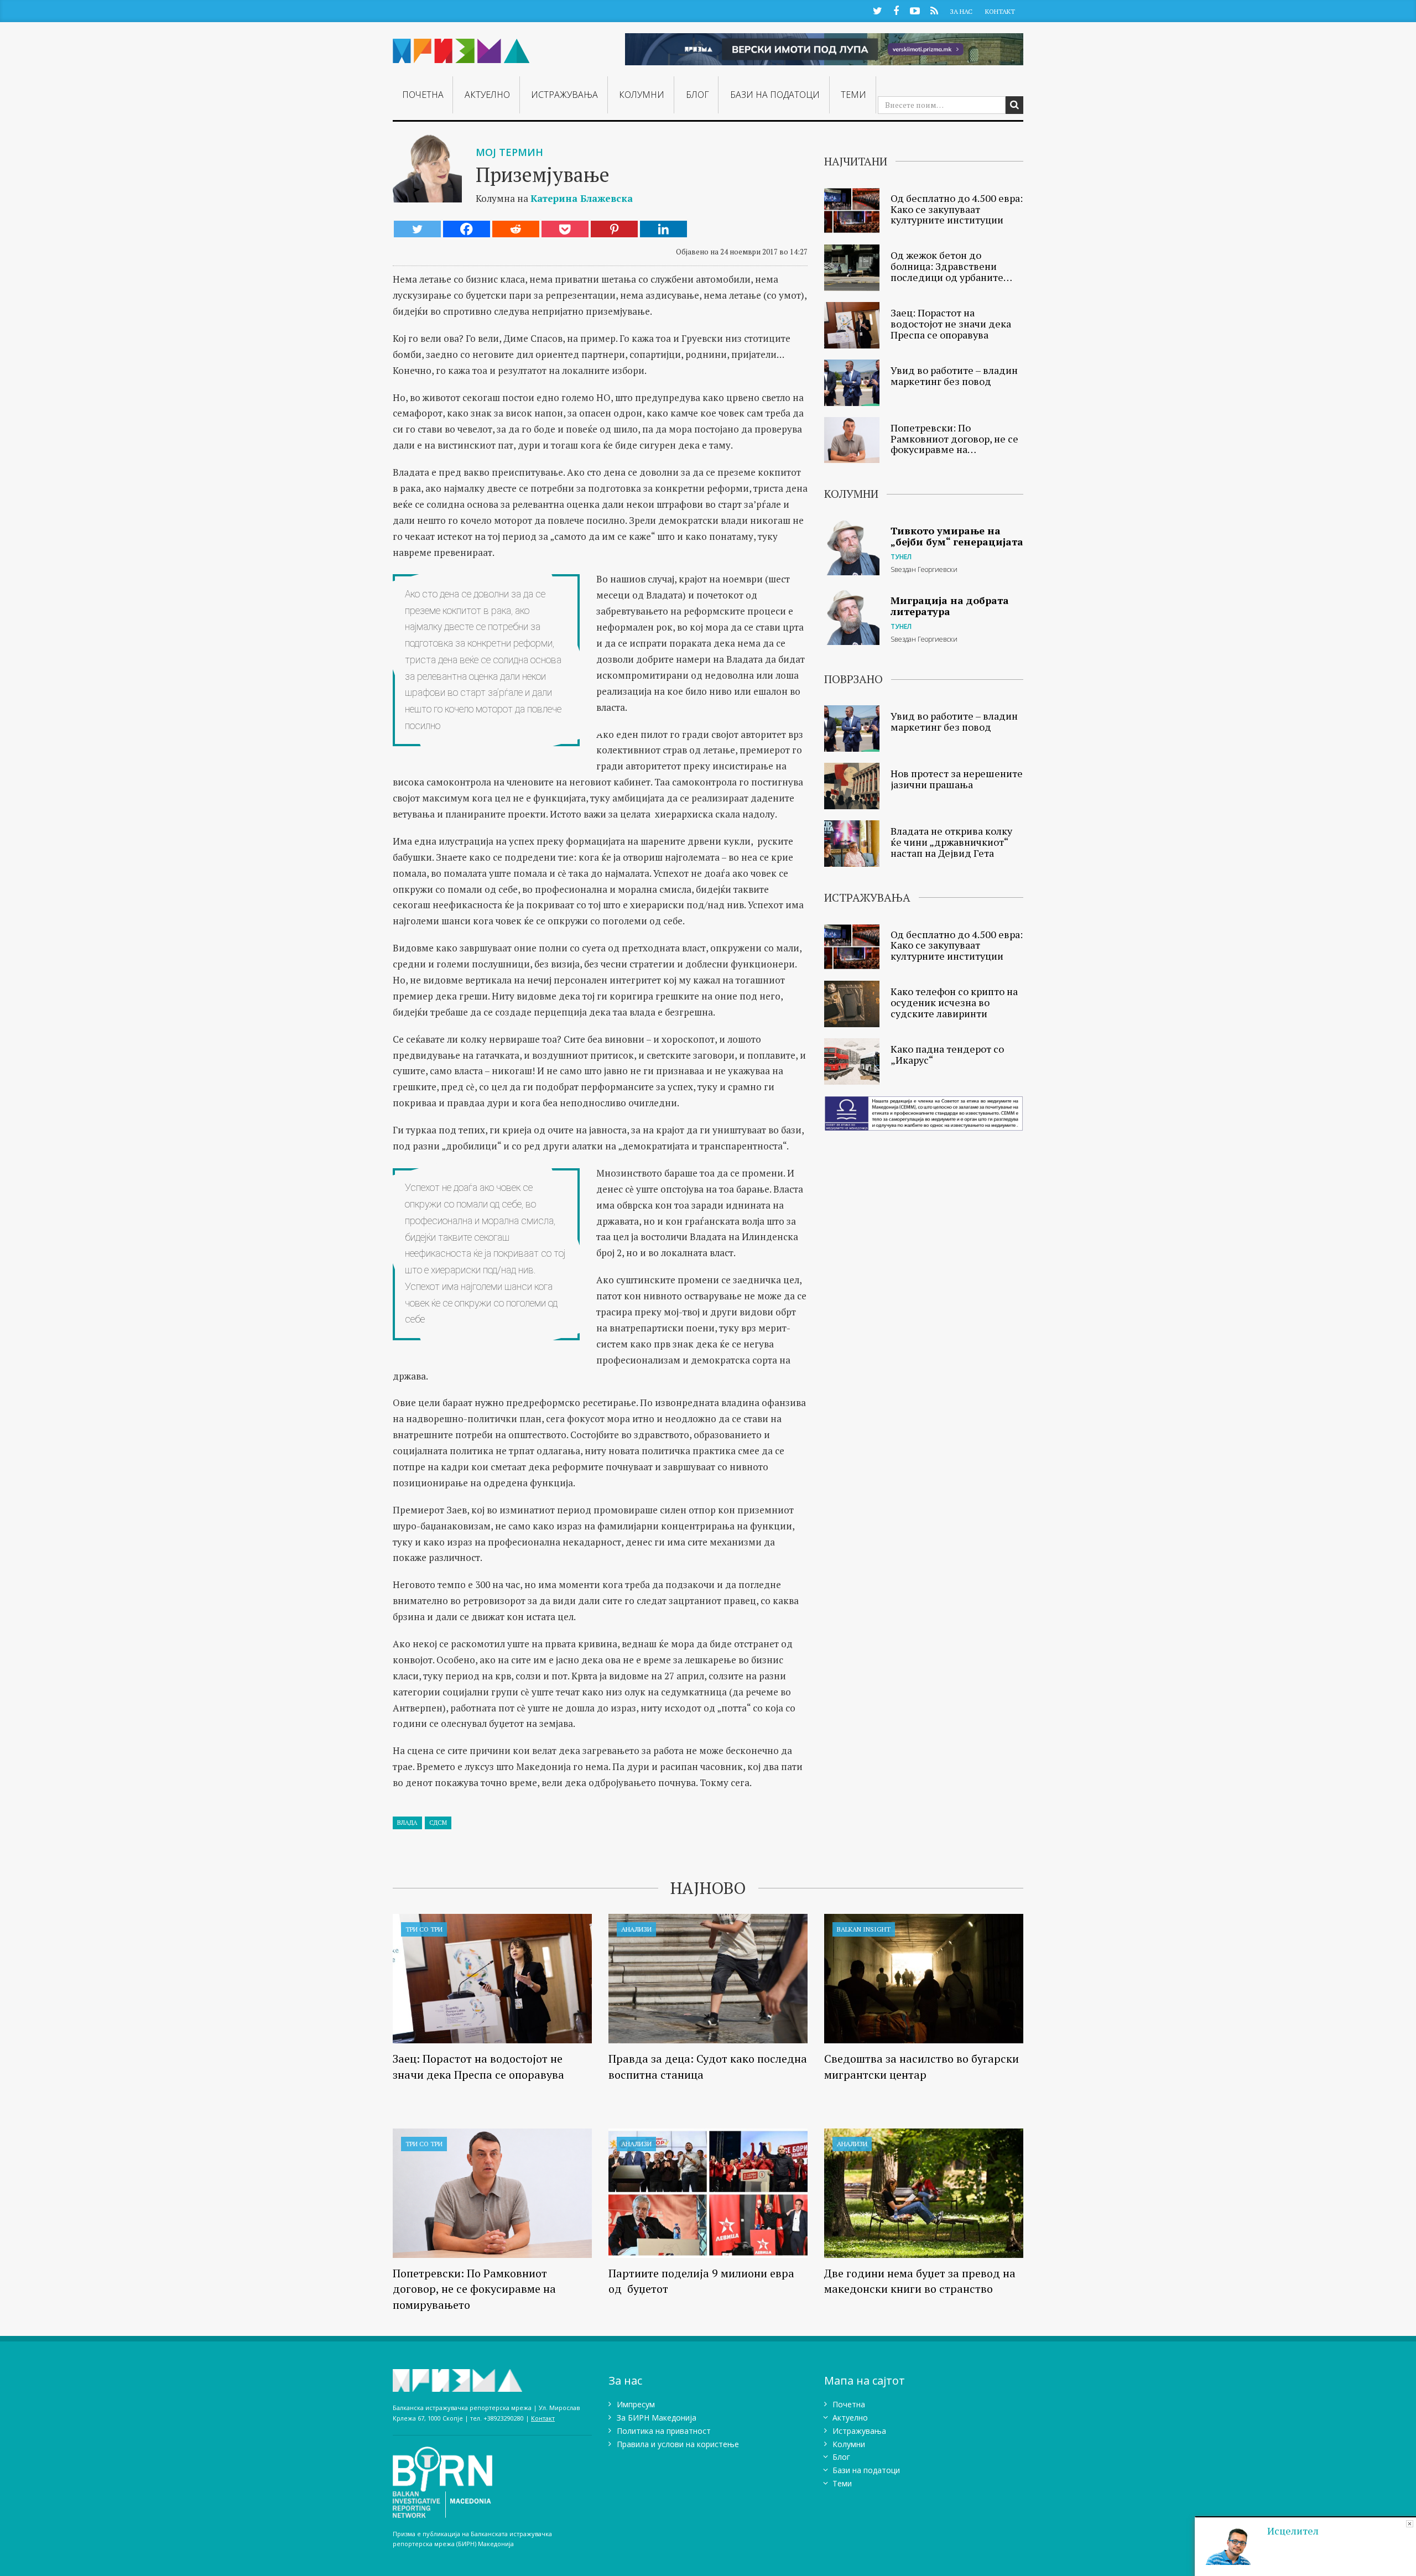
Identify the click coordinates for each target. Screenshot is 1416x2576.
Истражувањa (564, 95)
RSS (934, 10)
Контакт (1000, 11)
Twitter (877, 10)
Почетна (423, 95)
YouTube (915, 10)
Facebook (896, 10)
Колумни (642, 95)
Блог (697, 95)
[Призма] (461, 46)
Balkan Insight (864, 1929)
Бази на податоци (775, 95)
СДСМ (438, 1823)
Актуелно (487, 95)
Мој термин (509, 152)
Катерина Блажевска (582, 198)
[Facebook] (467, 229)
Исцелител (1293, 2531)
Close (1410, 2524)
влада (407, 1823)
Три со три (424, 1929)
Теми (853, 95)
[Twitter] (417, 229)
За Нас (961, 11)
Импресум (636, 2404)
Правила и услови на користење (678, 2444)
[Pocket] (565, 229)
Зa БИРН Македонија (657, 2418)
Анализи (636, 1929)
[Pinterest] (614, 229)
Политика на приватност (664, 2431)
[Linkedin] (663, 229)
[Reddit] (516, 229)
